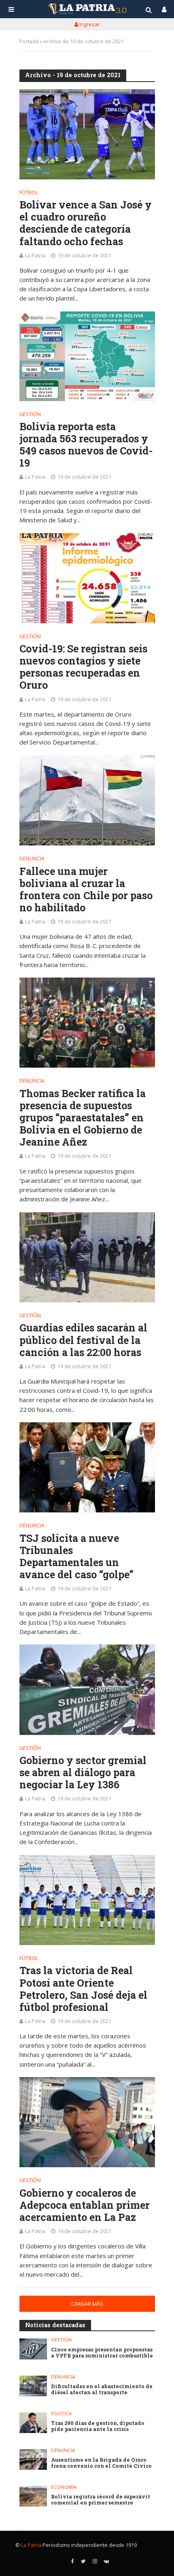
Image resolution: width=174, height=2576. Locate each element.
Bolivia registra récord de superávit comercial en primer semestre (101, 2500)
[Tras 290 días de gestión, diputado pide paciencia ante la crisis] (33, 2423)
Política (61, 2414)
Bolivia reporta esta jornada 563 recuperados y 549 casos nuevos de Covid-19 (86, 445)
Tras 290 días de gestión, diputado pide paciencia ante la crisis (98, 2426)
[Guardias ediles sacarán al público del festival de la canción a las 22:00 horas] (87, 1257)
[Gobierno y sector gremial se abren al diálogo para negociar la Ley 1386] (87, 1690)
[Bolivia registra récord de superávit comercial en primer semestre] (33, 2496)
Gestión (30, 415)
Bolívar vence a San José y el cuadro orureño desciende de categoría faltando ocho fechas (86, 223)
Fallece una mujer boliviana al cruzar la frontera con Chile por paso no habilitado (86, 890)
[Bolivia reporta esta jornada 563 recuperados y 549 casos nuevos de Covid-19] (87, 356)
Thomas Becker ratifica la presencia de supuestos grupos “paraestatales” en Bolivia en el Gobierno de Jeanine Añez (83, 1118)
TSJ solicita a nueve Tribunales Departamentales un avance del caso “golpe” (76, 1556)
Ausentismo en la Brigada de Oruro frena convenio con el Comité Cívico (101, 2463)
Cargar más (87, 2304)
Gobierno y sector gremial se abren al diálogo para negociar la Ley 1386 (83, 1773)
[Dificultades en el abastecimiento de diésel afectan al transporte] (33, 2386)
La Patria (35, 255)
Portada (29, 41)
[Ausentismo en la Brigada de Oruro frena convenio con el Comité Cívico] (33, 2459)
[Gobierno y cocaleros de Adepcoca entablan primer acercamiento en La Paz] (87, 2122)
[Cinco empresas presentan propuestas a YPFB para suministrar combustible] (33, 2349)
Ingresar (89, 24)
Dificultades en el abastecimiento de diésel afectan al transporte (102, 2389)
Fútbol (29, 193)
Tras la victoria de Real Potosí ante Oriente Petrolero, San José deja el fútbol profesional (83, 1989)
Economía (64, 2487)
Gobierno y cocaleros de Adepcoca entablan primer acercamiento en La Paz (85, 2205)
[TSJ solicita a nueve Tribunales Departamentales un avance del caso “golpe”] (87, 1467)
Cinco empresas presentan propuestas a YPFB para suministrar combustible (102, 2353)
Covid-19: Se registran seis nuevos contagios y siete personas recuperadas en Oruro (83, 667)
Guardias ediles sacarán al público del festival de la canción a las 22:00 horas (83, 1340)
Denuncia (32, 859)
